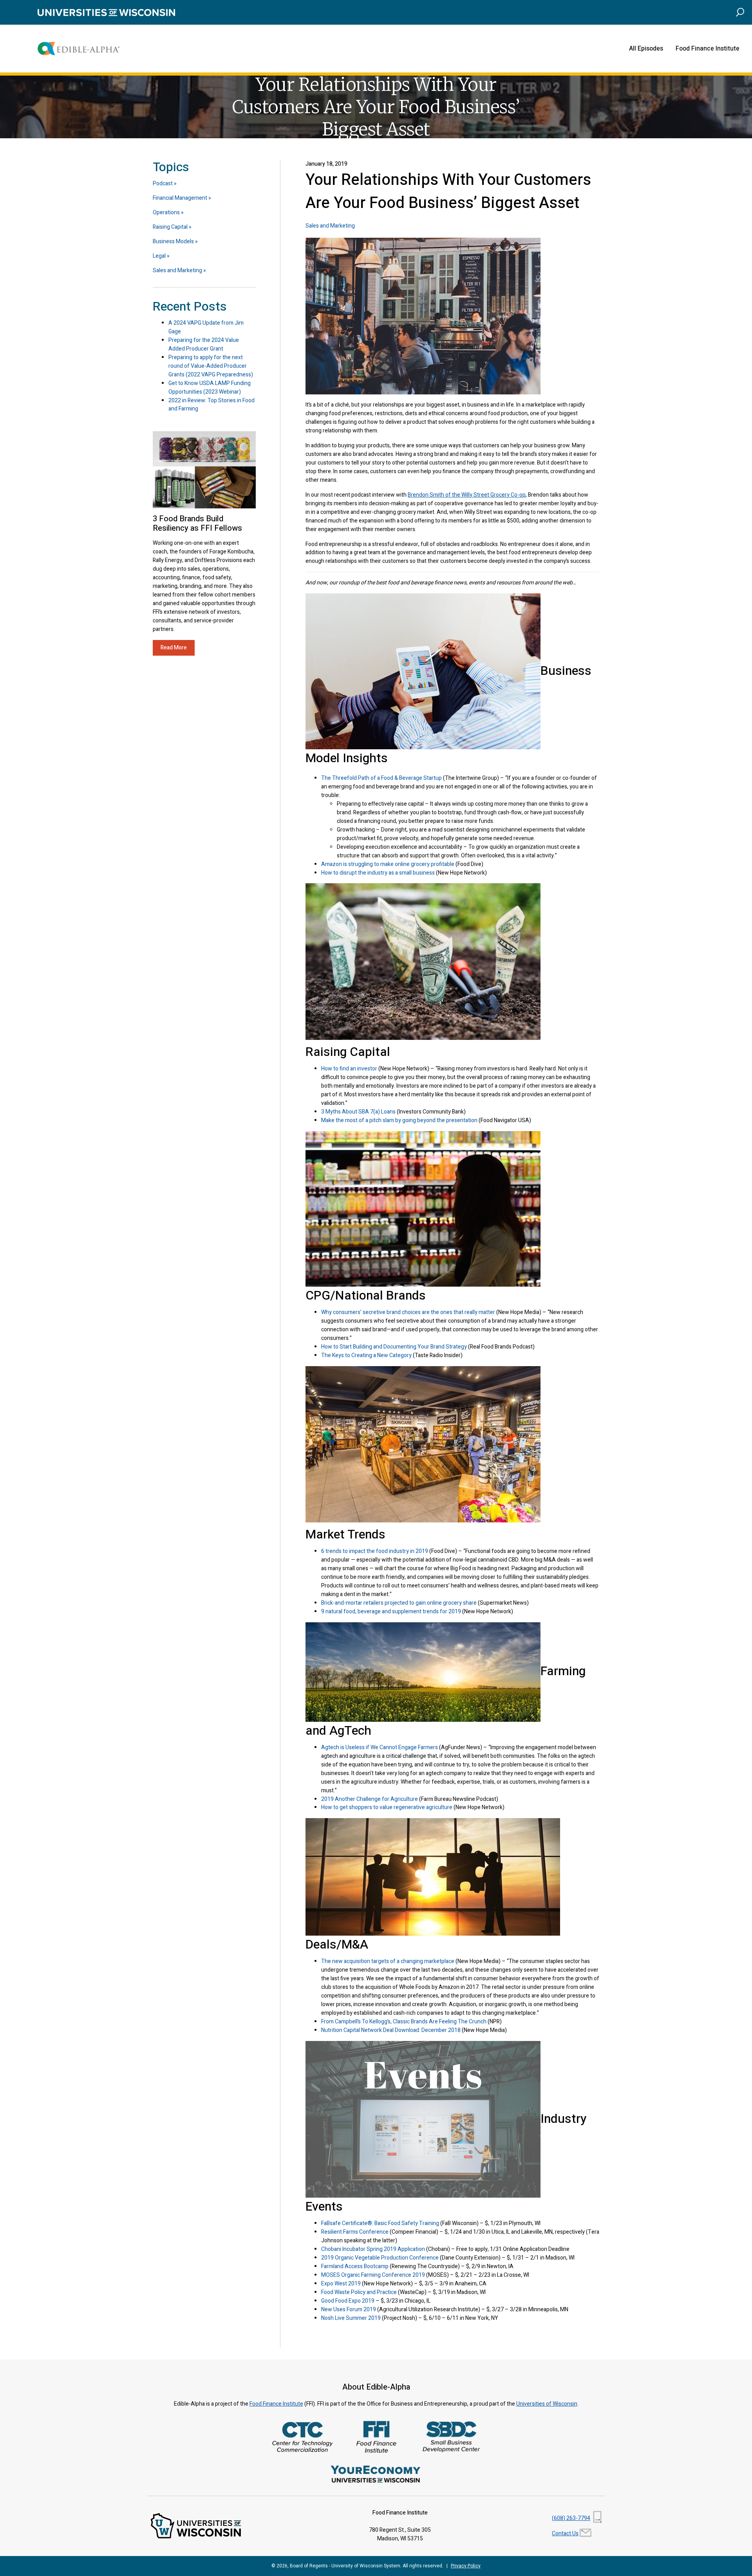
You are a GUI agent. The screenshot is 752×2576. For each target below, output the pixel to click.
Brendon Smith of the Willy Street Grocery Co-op (467, 495)
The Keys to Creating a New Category (366, 1355)
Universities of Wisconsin (547, 2404)
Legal (159, 256)
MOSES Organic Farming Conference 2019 (373, 2275)
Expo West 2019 (341, 2284)
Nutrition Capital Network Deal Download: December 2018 (391, 2030)
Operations (166, 212)
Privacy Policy (466, 2566)
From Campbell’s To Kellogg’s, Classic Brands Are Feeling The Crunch (404, 2022)
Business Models (173, 241)
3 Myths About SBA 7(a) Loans (358, 1112)
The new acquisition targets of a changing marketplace (388, 1961)
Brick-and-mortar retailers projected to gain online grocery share (399, 1603)
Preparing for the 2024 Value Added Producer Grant (204, 344)
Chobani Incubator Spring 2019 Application (373, 2249)
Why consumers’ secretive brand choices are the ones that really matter (408, 1312)
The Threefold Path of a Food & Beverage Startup (381, 778)
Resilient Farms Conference (355, 2232)
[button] (740, 12)
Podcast (163, 183)
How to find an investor (349, 1069)
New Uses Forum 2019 (349, 2309)
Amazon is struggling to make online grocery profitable (388, 864)
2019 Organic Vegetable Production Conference (380, 2258)
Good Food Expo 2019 (348, 2301)
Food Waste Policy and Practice (359, 2292)
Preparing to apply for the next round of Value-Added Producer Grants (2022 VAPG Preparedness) (211, 366)
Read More (174, 648)
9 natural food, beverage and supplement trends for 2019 (391, 1612)
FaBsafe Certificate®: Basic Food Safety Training (380, 2223)
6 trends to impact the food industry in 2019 (375, 1551)
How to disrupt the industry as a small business (378, 873)
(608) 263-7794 (571, 2518)
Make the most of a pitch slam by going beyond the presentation (399, 1120)
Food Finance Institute (708, 49)
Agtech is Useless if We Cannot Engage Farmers (380, 1747)
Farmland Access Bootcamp (355, 2266)
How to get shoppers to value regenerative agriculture (387, 1807)
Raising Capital (170, 227)
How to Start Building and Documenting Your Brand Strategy (394, 1347)
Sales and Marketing (330, 226)
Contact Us (565, 2534)
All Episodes (646, 49)
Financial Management (180, 198)
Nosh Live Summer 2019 (351, 2318)
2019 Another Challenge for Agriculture (370, 1799)
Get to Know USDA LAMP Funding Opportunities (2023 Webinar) (210, 388)
